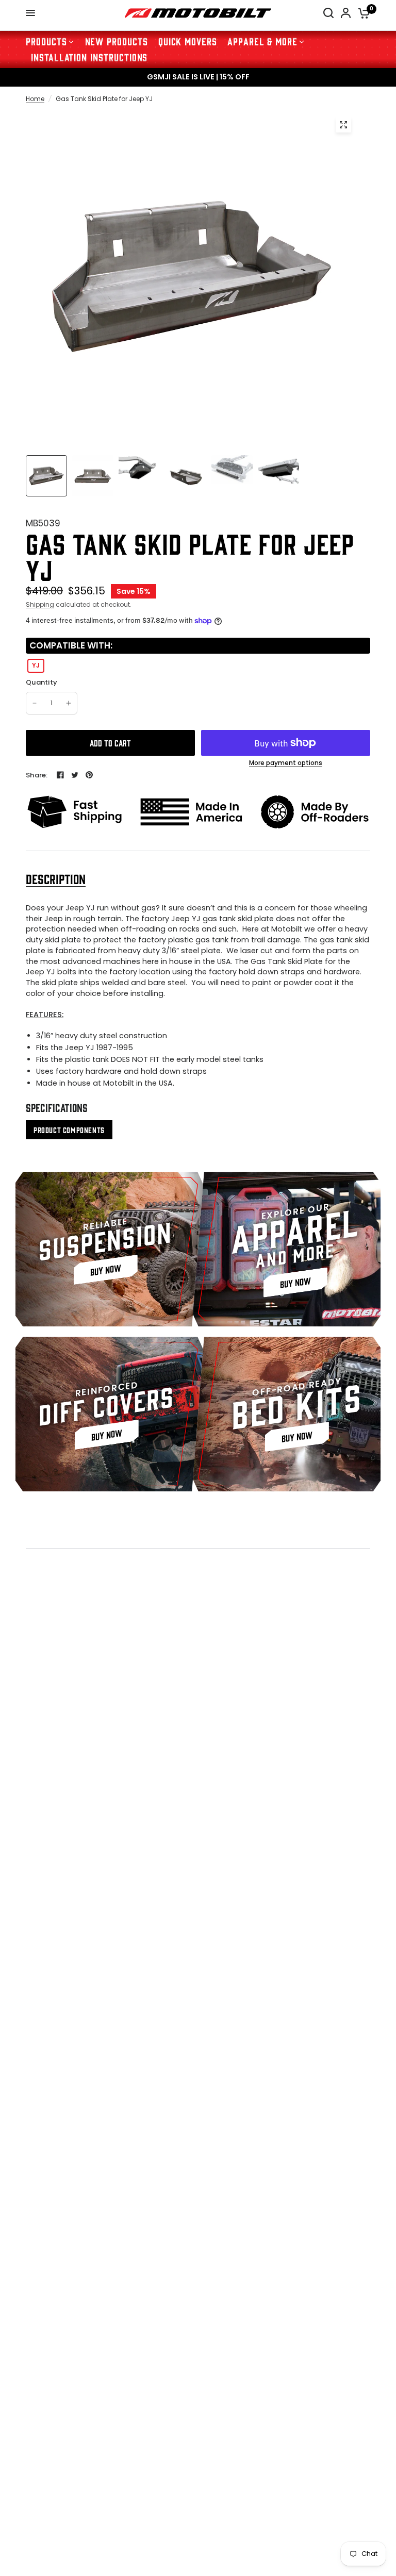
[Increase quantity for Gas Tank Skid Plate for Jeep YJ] (69, 703)
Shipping (40, 604)
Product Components (69, 1130)
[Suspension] (109, 1249)
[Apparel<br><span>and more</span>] (287, 1249)
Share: (37, 775)
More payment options (286, 763)
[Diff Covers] (109, 1414)
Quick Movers (188, 41)
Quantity (42, 683)
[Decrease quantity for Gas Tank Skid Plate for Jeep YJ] (35, 703)
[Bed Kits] (287, 1414)
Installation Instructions (89, 57)
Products (46, 41)
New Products (117, 41)
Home (35, 99)
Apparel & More (262, 41)
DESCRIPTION (56, 879)
